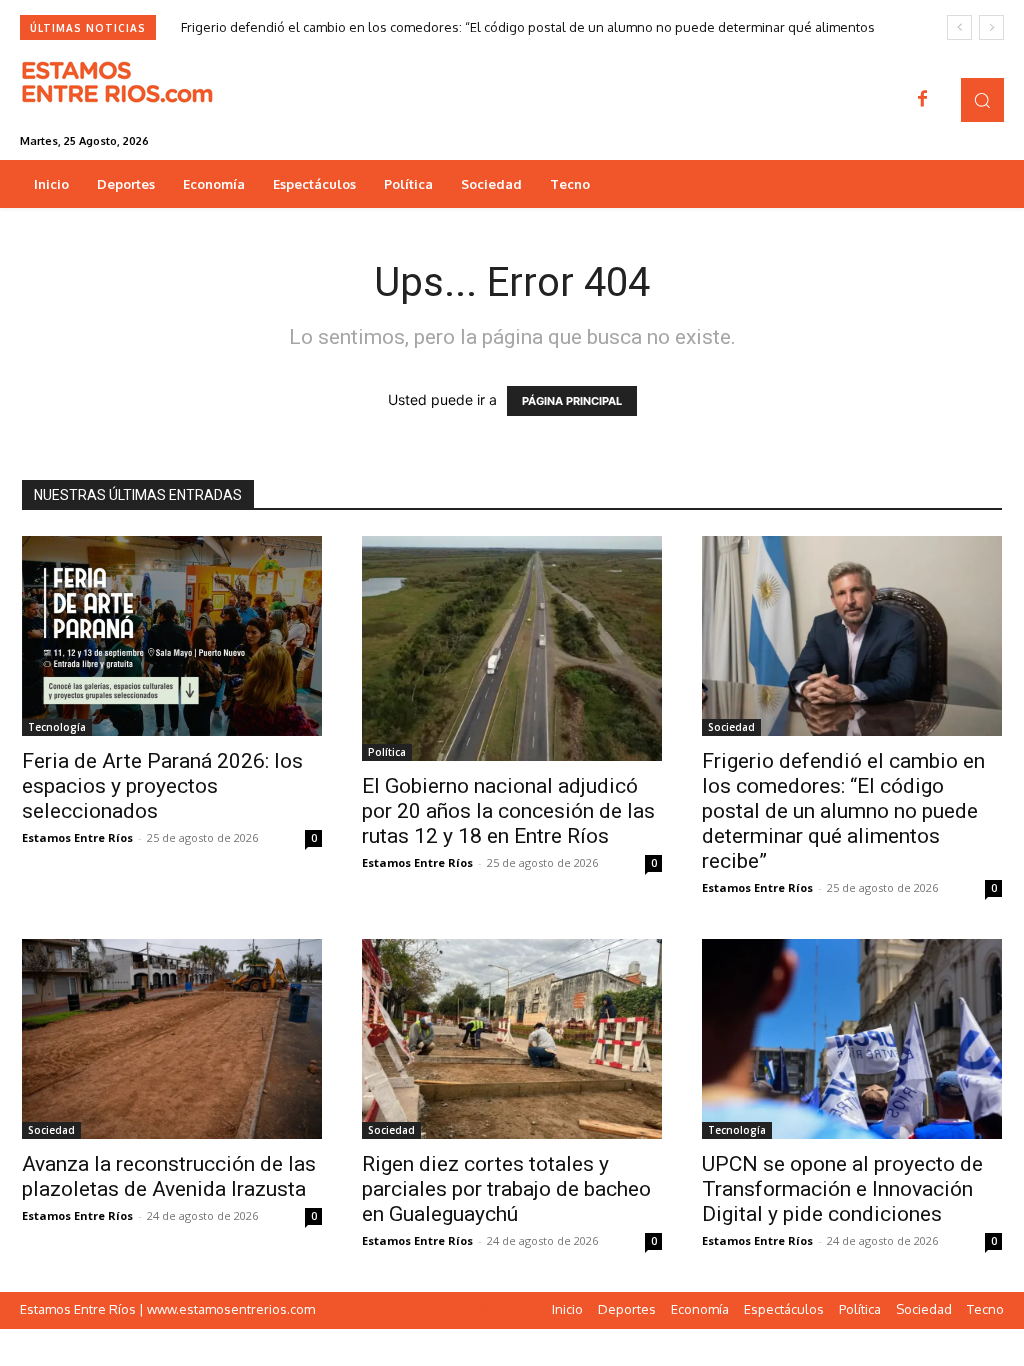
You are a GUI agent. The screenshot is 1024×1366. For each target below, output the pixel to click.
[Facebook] (923, 100)
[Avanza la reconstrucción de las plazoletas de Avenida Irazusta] (172, 1039)
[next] (991, 27)
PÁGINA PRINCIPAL (572, 401)
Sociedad (731, 727)
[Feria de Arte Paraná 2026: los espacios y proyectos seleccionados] (172, 636)
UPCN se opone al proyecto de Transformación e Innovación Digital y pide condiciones (842, 1189)
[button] (982, 99)
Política (387, 752)
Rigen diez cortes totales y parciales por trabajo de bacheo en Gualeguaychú (506, 1189)
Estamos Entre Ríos (77, 837)
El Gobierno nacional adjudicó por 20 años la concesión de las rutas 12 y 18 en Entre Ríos (508, 811)
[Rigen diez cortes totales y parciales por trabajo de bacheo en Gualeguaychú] (512, 1039)
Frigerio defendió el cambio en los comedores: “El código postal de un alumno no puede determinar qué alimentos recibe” (843, 811)
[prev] (959, 27)
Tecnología (57, 727)
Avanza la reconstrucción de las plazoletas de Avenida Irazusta (169, 1176)
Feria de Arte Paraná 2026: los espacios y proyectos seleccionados (162, 786)
